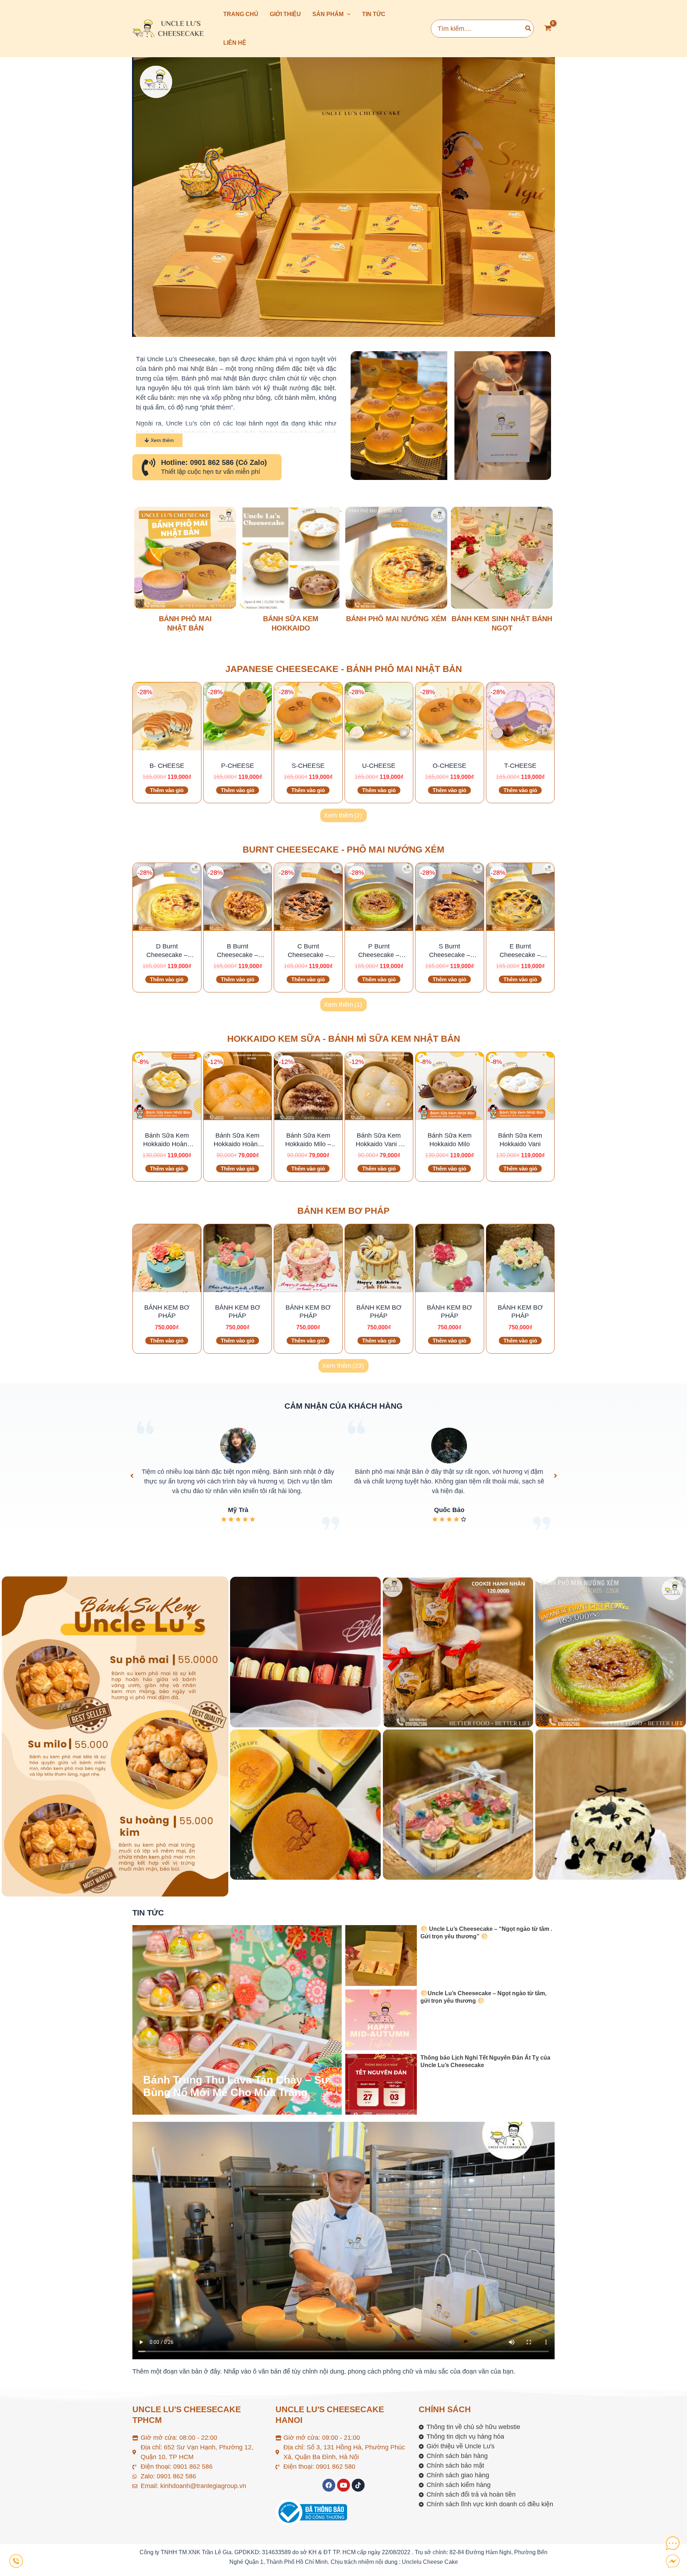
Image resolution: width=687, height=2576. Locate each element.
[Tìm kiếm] (528, 29)
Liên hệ (235, 43)
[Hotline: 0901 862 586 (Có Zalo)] (148, 467)
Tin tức (374, 14)
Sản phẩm (328, 14)
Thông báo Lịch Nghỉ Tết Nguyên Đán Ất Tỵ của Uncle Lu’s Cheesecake (485, 2062)
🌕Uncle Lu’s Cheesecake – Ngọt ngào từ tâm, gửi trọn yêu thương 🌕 (483, 1997)
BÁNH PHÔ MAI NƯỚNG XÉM (396, 619)
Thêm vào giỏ (167, 790)
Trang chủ (241, 14)
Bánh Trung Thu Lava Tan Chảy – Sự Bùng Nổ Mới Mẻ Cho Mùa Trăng (236, 2086)
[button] (132, 1476)
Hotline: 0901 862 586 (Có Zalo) (214, 462)
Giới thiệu (285, 14)
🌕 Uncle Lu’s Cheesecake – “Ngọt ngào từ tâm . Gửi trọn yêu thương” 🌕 (486, 1933)
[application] (347, 14)
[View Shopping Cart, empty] (548, 29)
